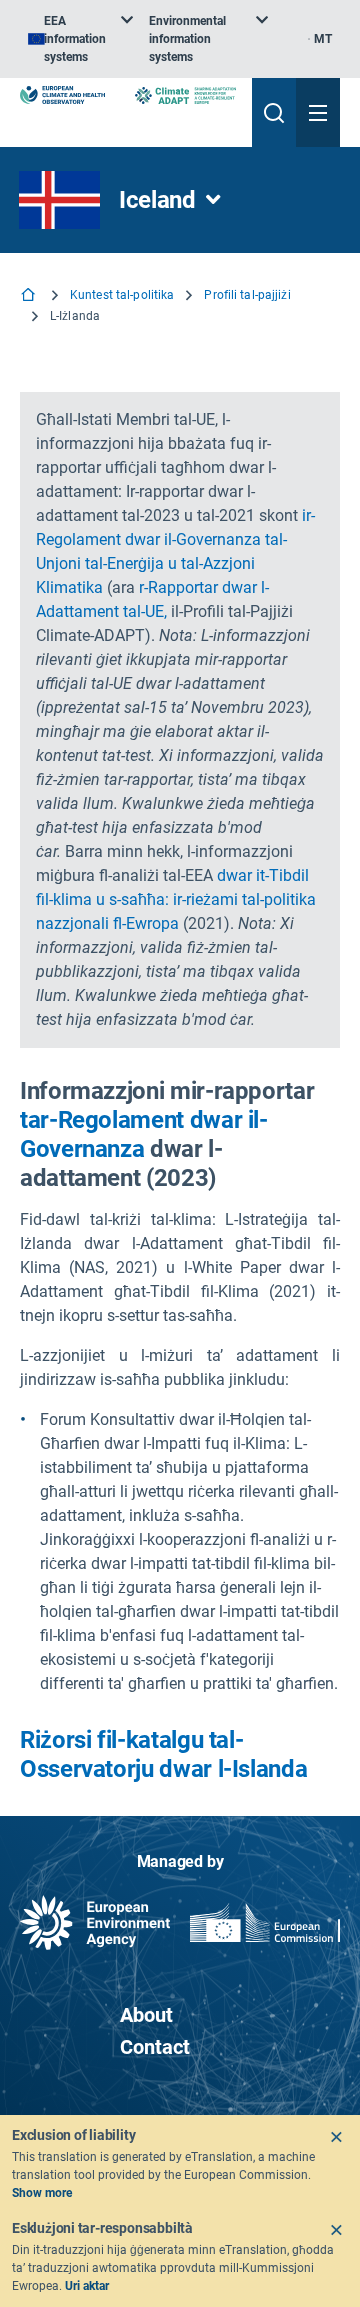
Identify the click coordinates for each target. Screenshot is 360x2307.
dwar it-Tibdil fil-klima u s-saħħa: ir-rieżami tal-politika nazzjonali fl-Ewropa (176, 899)
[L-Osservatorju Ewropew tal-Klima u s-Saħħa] (62, 95)
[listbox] (80, 39)
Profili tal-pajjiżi (247, 295)
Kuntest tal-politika (122, 295)
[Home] (30, 296)
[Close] (336, 2137)
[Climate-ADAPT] (185, 95)
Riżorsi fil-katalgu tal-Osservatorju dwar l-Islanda (163, 1754)
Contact (155, 2047)
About (146, 2015)
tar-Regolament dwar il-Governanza (144, 1134)
